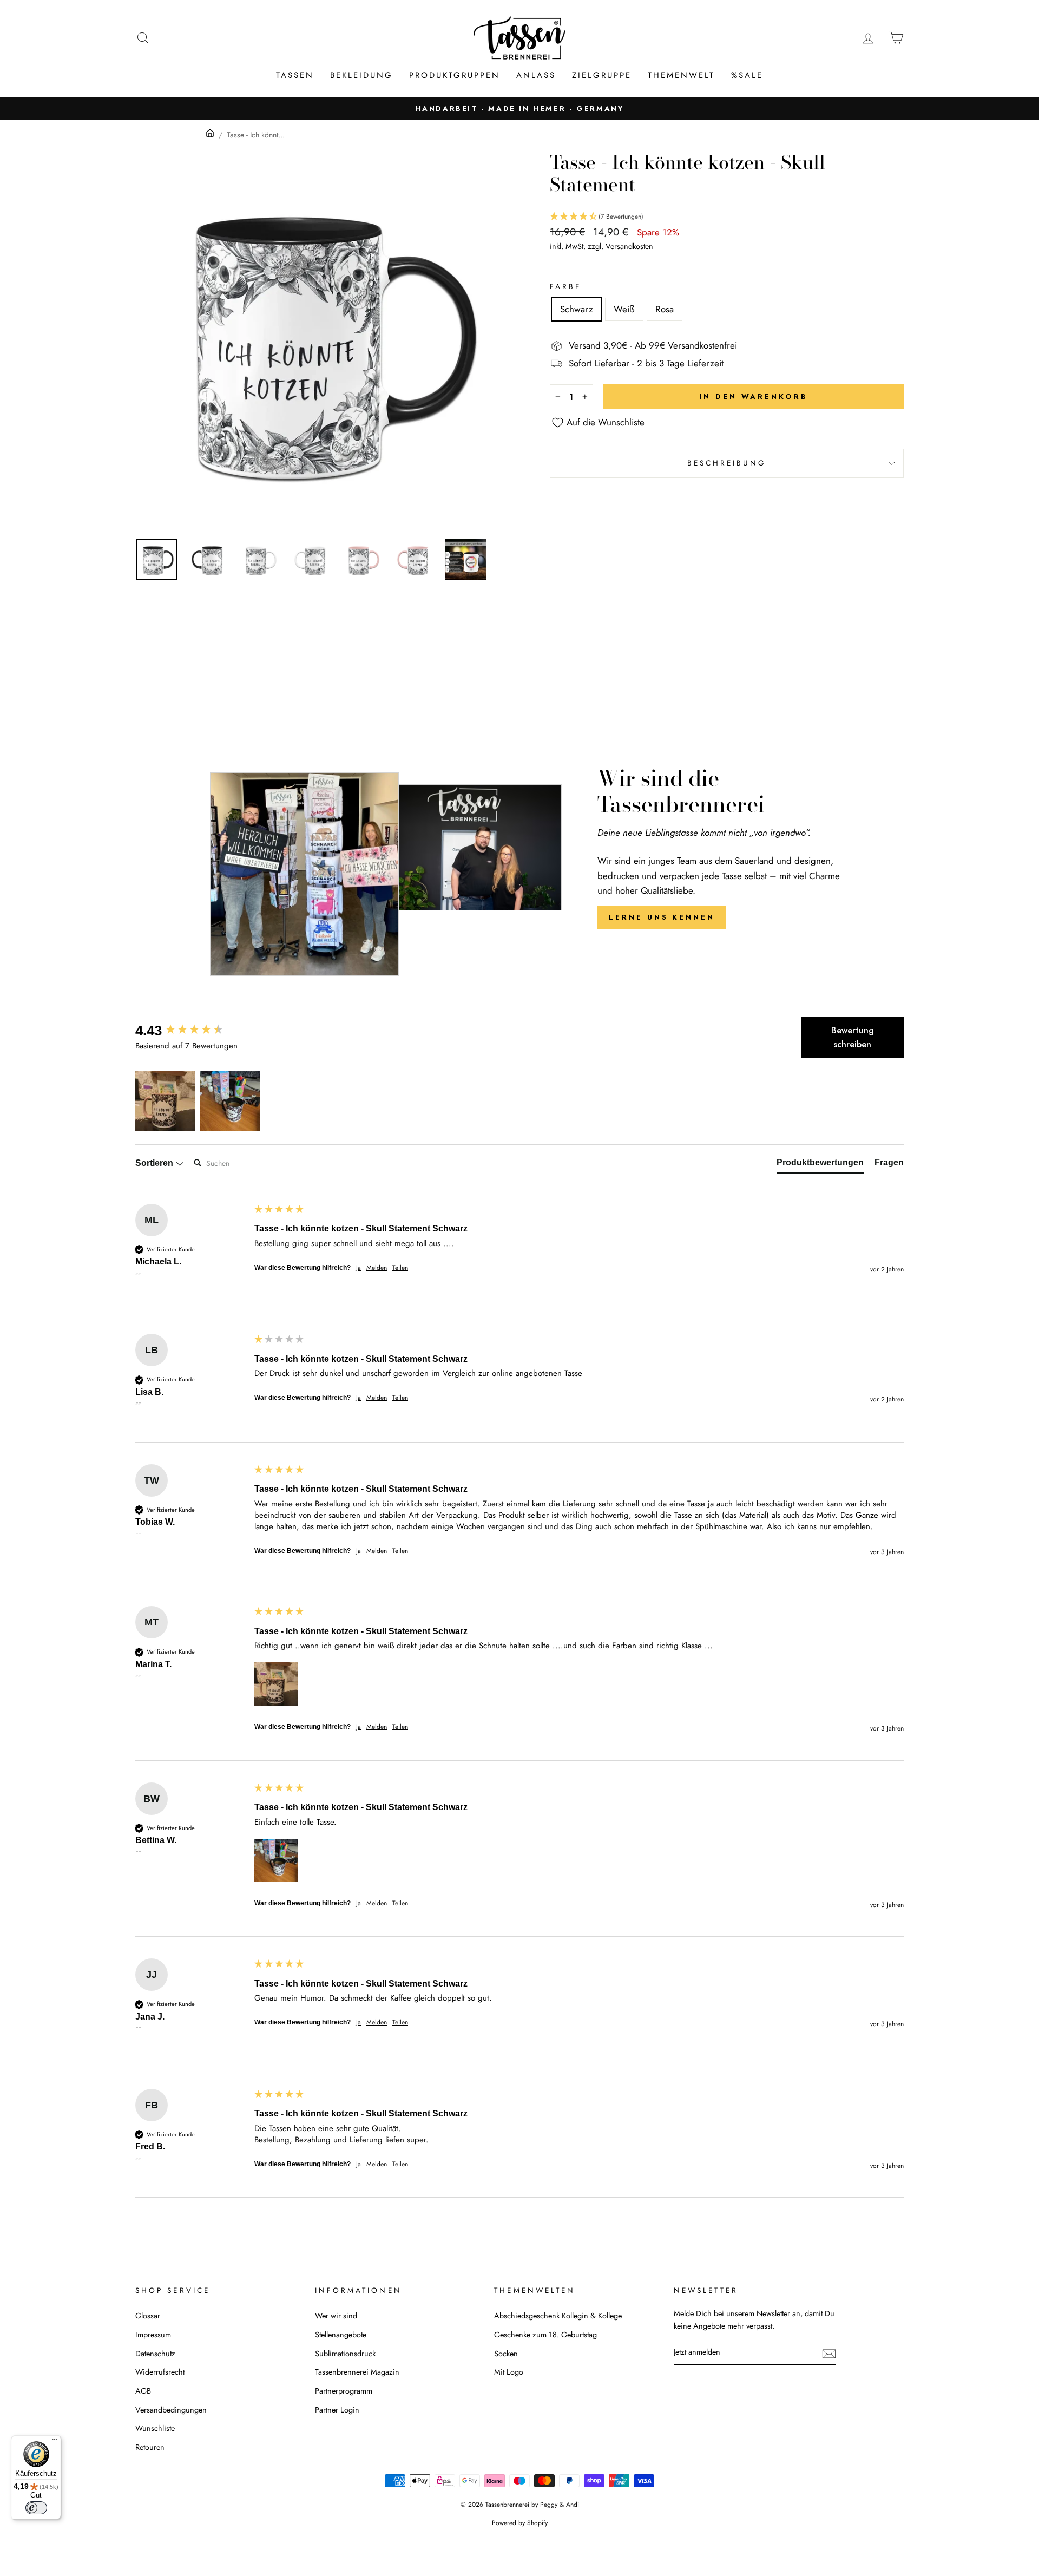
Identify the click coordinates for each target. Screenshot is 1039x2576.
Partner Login (337, 2410)
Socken (506, 2354)
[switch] (36, 2508)
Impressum (153, 2335)
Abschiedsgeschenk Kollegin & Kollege (558, 2316)
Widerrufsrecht (160, 2372)
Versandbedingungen (171, 2410)
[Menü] (55, 2442)
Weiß (624, 309)
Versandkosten (629, 246)
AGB (143, 2391)
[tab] (820, 1165)
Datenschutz (155, 2354)
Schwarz (577, 309)
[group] (192, 1031)
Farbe (565, 286)
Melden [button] (377, 1268)
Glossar (148, 2316)
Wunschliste (155, 2428)
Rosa (665, 309)
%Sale (747, 75)
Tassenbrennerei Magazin (357, 2372)
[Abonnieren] (829, 2353)
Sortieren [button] (155, 1163)
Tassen (295, 75)
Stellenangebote (341, 2335)
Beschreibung (727, 463)
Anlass (536, 75)
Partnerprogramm (344, 2391)
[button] (727, 217)
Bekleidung (361, 75)
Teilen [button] (400, 1268)
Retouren (150, 2447)
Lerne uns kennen (662, 917)
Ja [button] (359, 1268)
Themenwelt (681, 75)
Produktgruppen (455, 75)
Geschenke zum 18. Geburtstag (545, 2335)
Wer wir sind (336, 2316)
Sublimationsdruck (345, 2354)
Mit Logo (509, 2372)
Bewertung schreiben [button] (853, 1037)
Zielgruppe (602, 75)
